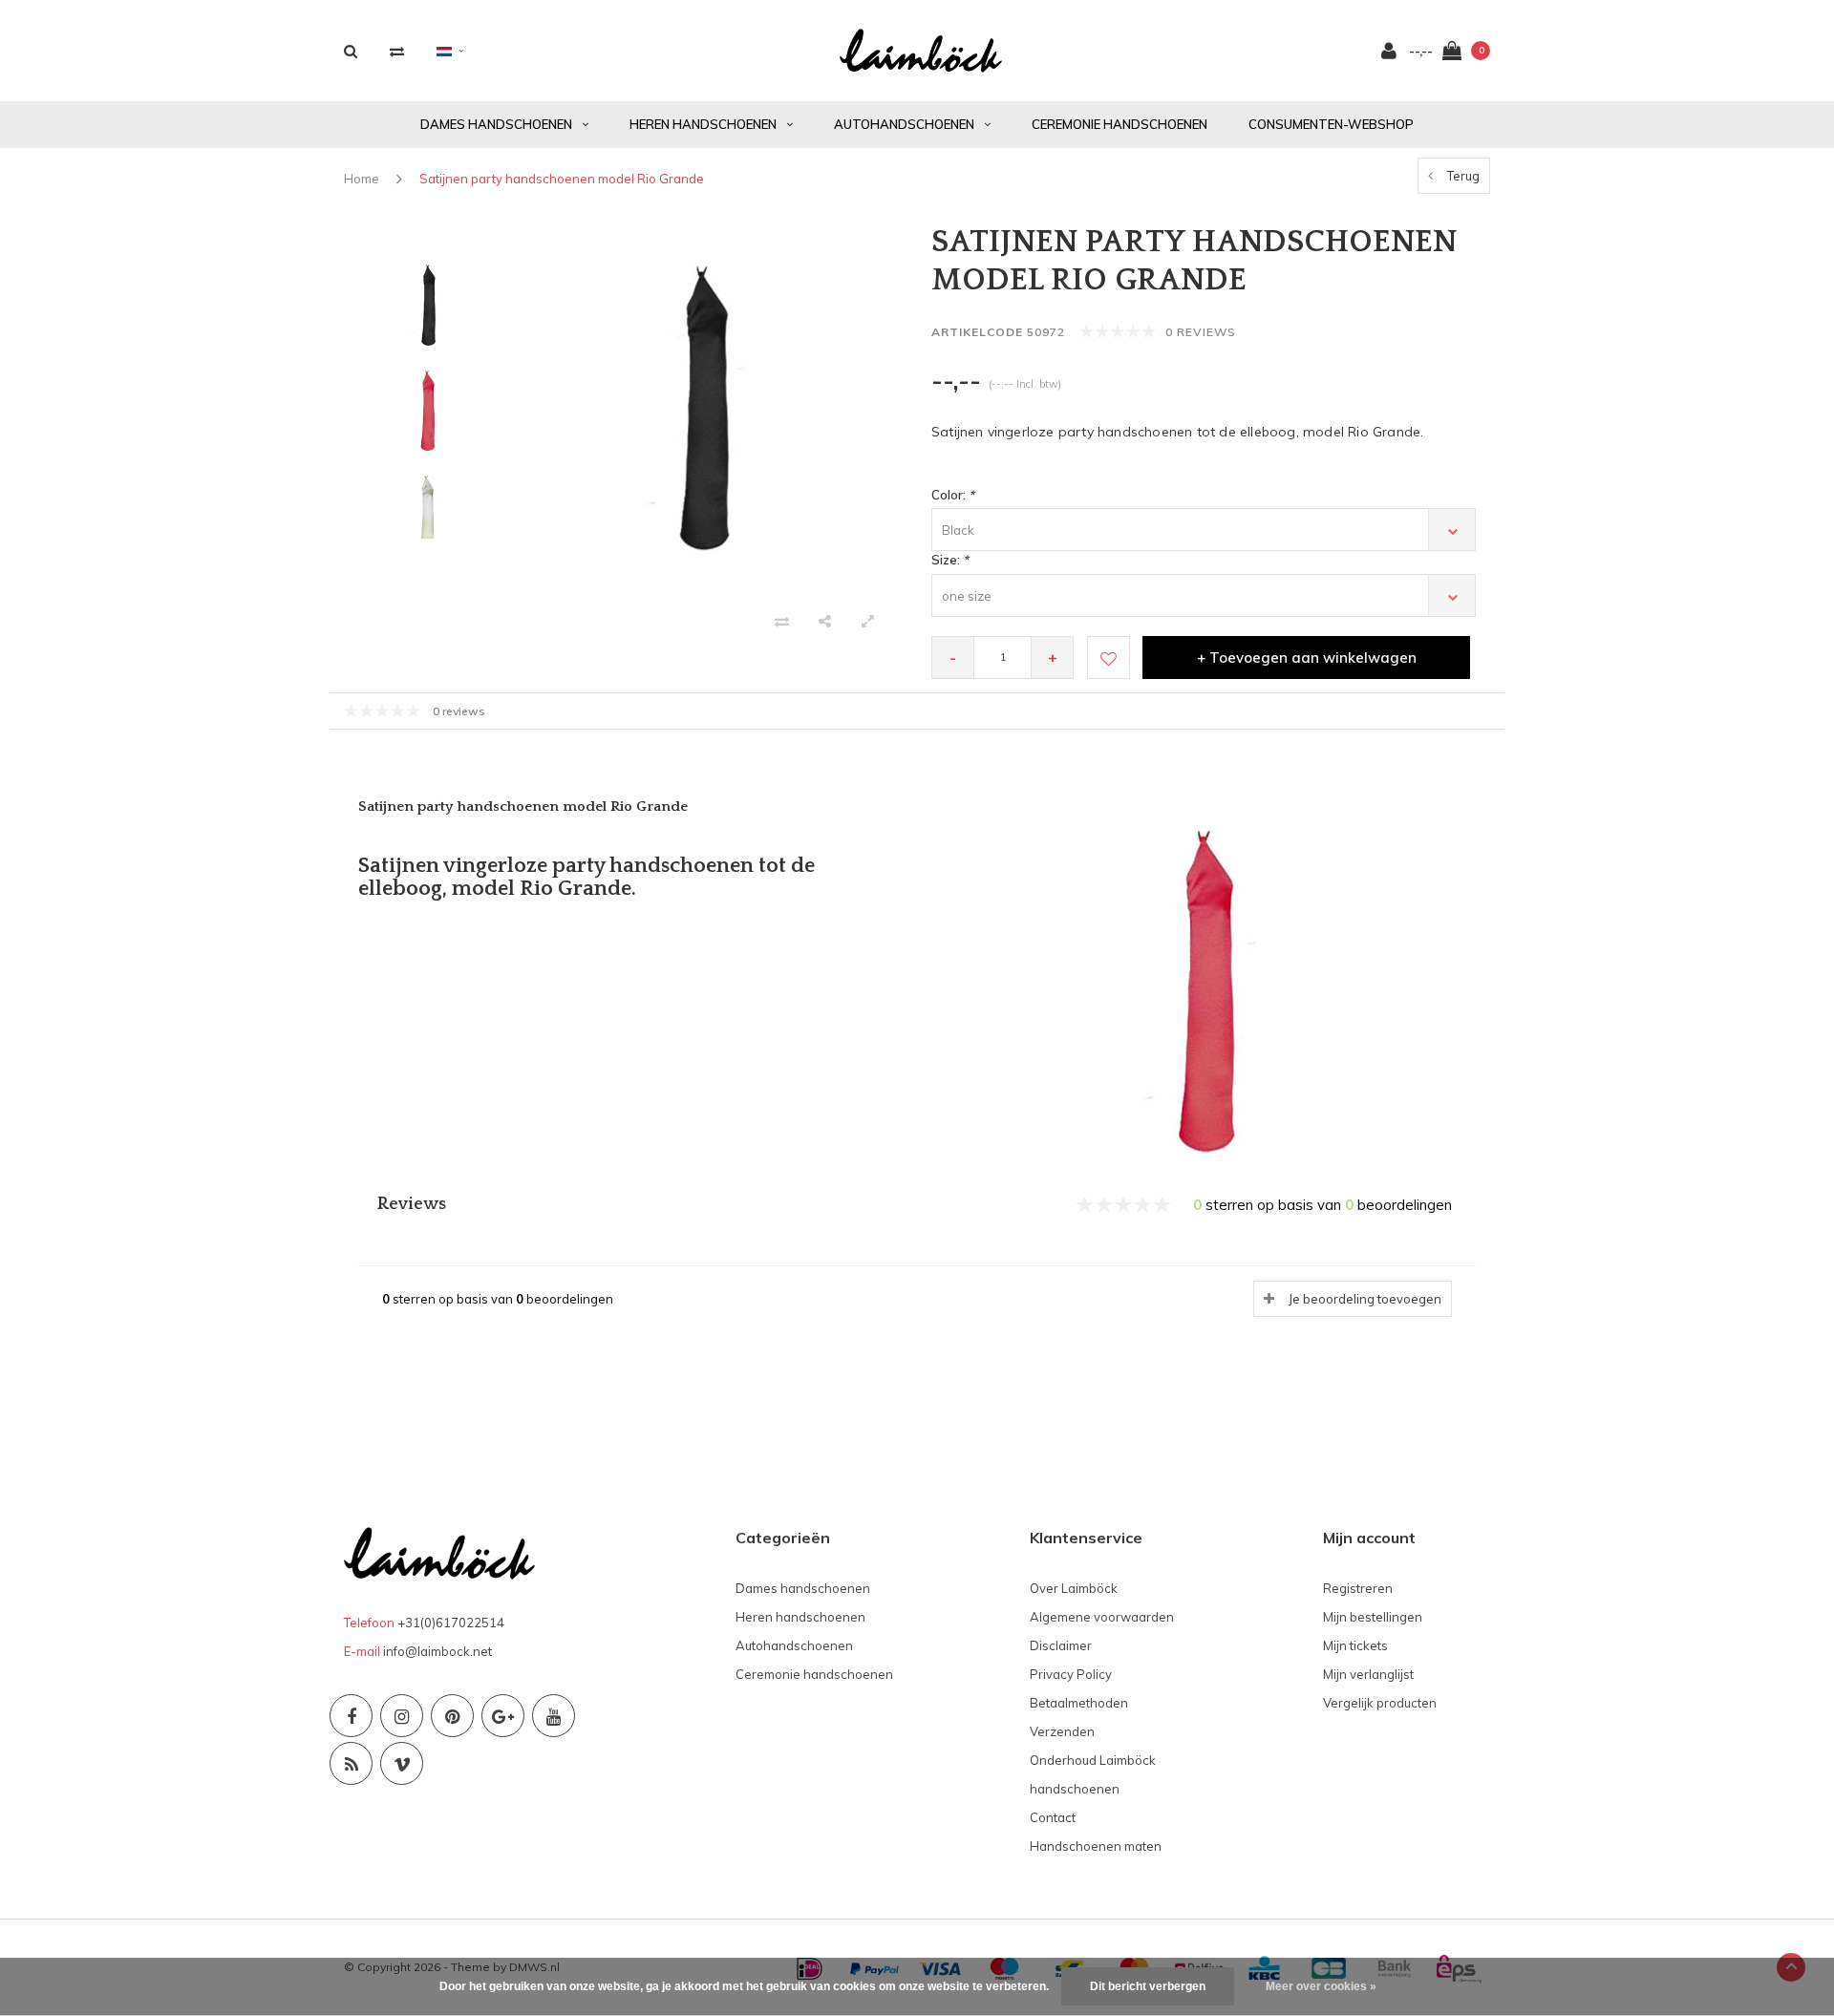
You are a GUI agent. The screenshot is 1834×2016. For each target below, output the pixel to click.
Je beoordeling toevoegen (1365, 1299)
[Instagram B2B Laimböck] (402, 1716)
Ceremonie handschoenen (1120, 124)
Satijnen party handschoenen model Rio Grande (562, 179)
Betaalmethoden (1079, 1703)
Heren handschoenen (703, 124)
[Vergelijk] (397, 51)
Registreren (1358, 1588)
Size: (950, 560)
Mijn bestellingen (1373, 1617)
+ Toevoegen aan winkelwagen (1307, 658)
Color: (953, 495)
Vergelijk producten (1380, 1703)
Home (362, 179)
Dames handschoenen (496, 124)
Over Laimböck (1074, 1588)
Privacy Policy (1071, 1674)
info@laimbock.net (437, 1651)
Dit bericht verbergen (1148, 1986)
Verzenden (1062, 1731)
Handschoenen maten (1096, 1846)
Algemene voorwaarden (1102, 1617)
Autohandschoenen (904, 124)
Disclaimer (1061, 1645)
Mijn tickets (1355, 1645)
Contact (1053, 1817)
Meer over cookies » (1321, 1986)
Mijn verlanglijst (1368, 1674)
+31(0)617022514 (451, 1623)
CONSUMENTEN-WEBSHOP (1331, 124)
